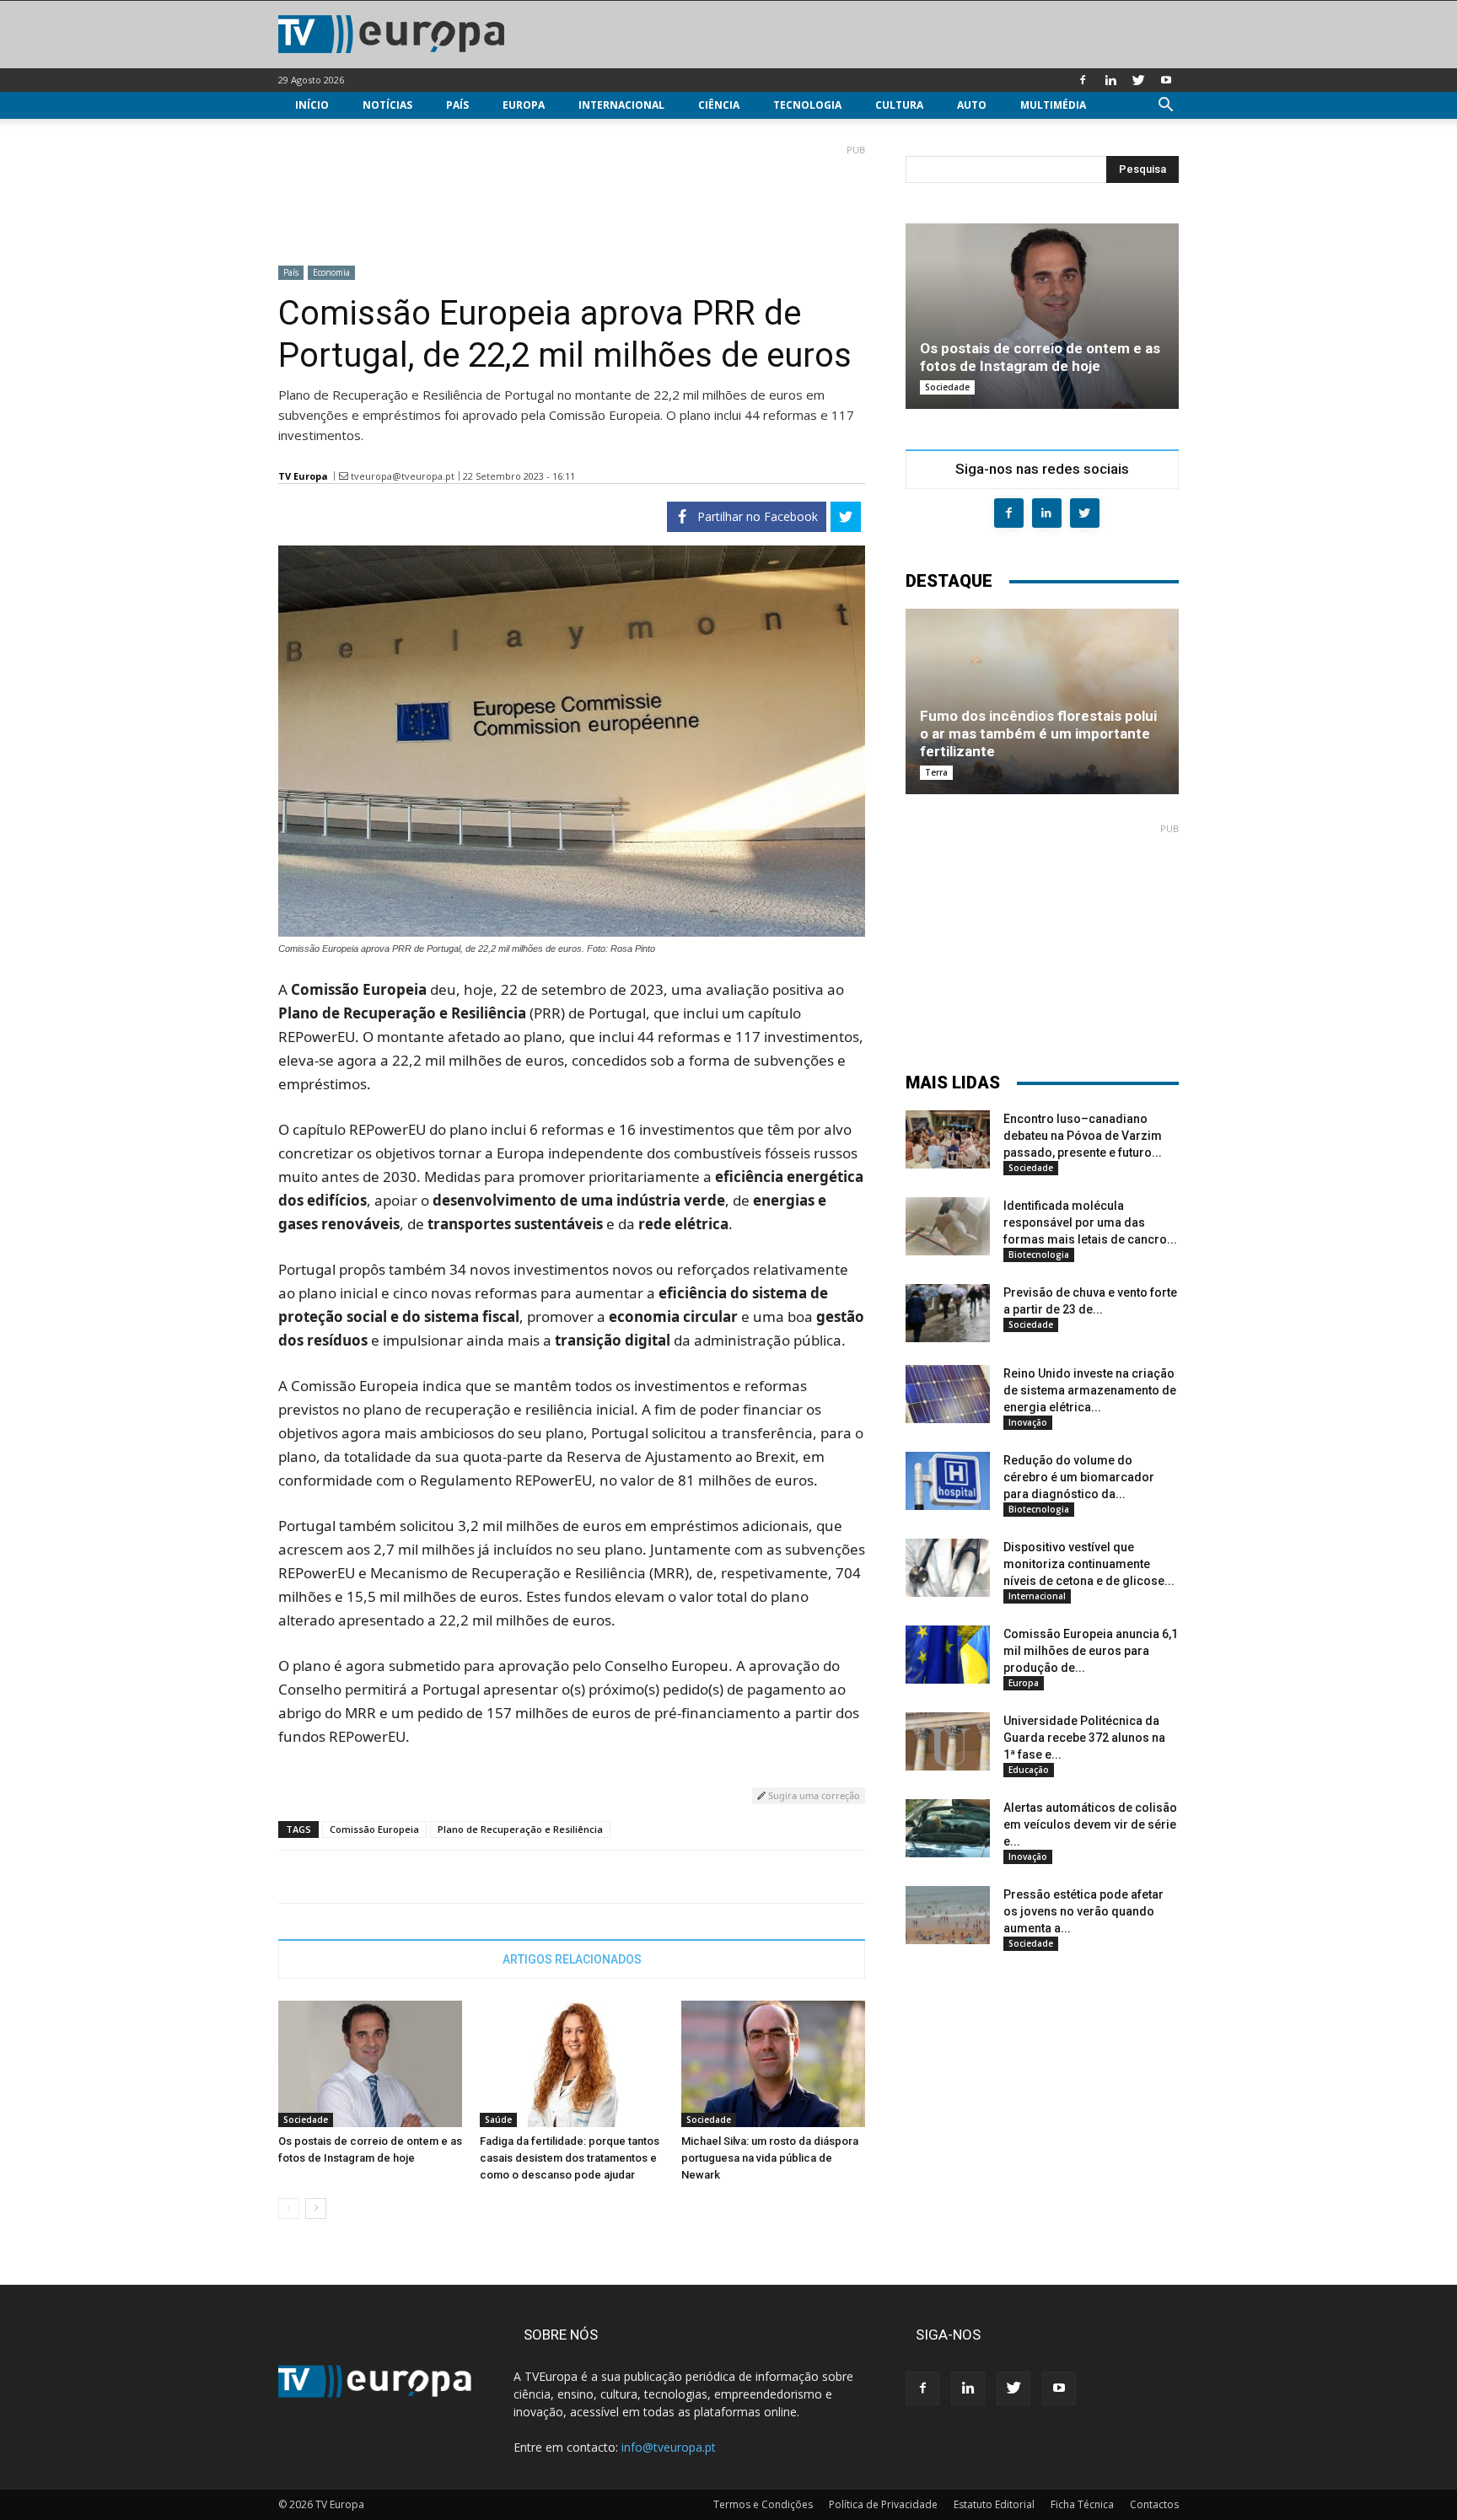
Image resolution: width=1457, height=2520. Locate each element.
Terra (936, 772)
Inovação (1028, 1422)
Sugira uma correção (813, 1795)
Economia (331, 272)
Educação (1029, 1770)
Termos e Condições (763, 2504)
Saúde (498, 2120)
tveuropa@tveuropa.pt (403, 476)
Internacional (621, 105)
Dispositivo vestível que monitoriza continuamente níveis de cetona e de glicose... (1089, 1564)
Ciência (719, 105)
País (457, 105)
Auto (972, 105)
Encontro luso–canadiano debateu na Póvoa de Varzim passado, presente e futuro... (1083, 1136)
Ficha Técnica (1082, 2504)
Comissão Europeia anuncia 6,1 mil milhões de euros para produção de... (1091, 1651)
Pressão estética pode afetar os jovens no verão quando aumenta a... (1083, 1911)
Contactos (1154, 2504)
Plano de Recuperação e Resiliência (520, 1829)
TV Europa (303, 476)
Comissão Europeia (374, 1829)
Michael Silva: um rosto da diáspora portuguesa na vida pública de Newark (770, 2158)
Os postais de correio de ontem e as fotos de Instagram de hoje (1040, 357)
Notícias (387, 105)
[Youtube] (1166, 80)
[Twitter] (1138, 80)
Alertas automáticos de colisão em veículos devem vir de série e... (1090, 1824)
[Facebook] (1083, 80)
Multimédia (1053, 105)
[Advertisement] (572, 198)
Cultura (899, 105)
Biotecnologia (1039, 1255)
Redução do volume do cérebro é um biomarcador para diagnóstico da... (1079, 1477)
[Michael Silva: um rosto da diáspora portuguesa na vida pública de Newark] (773, 2064)
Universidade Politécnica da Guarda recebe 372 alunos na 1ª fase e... (1084, 1738)
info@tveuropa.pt (669, 2447)
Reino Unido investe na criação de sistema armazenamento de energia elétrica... (1090, 1390)
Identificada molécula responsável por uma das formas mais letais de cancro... (1090, 1222)
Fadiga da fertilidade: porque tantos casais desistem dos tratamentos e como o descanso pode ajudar (570, 2158)
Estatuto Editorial (994, 2504)
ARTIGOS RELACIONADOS (572, 1959)
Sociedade (306, 2120)
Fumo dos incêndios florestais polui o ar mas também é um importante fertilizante (1038, 733)
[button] (1165, 107)
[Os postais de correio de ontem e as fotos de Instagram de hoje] (370, 2064)
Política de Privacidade (883, 2504)
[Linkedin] (1110, 80)
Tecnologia (807, 105)
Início (312, 105)
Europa (524, 105)
